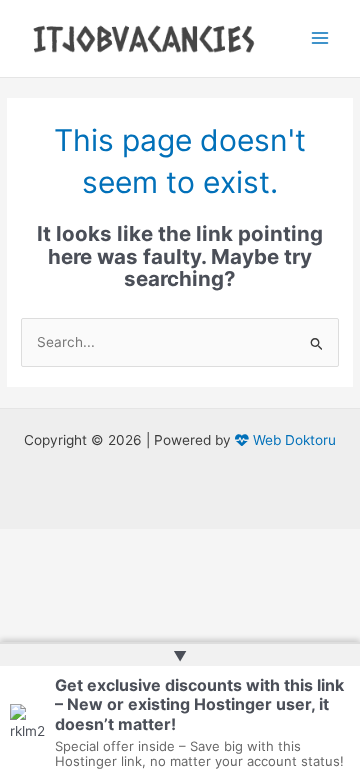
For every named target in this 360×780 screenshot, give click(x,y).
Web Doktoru (292, 440)
